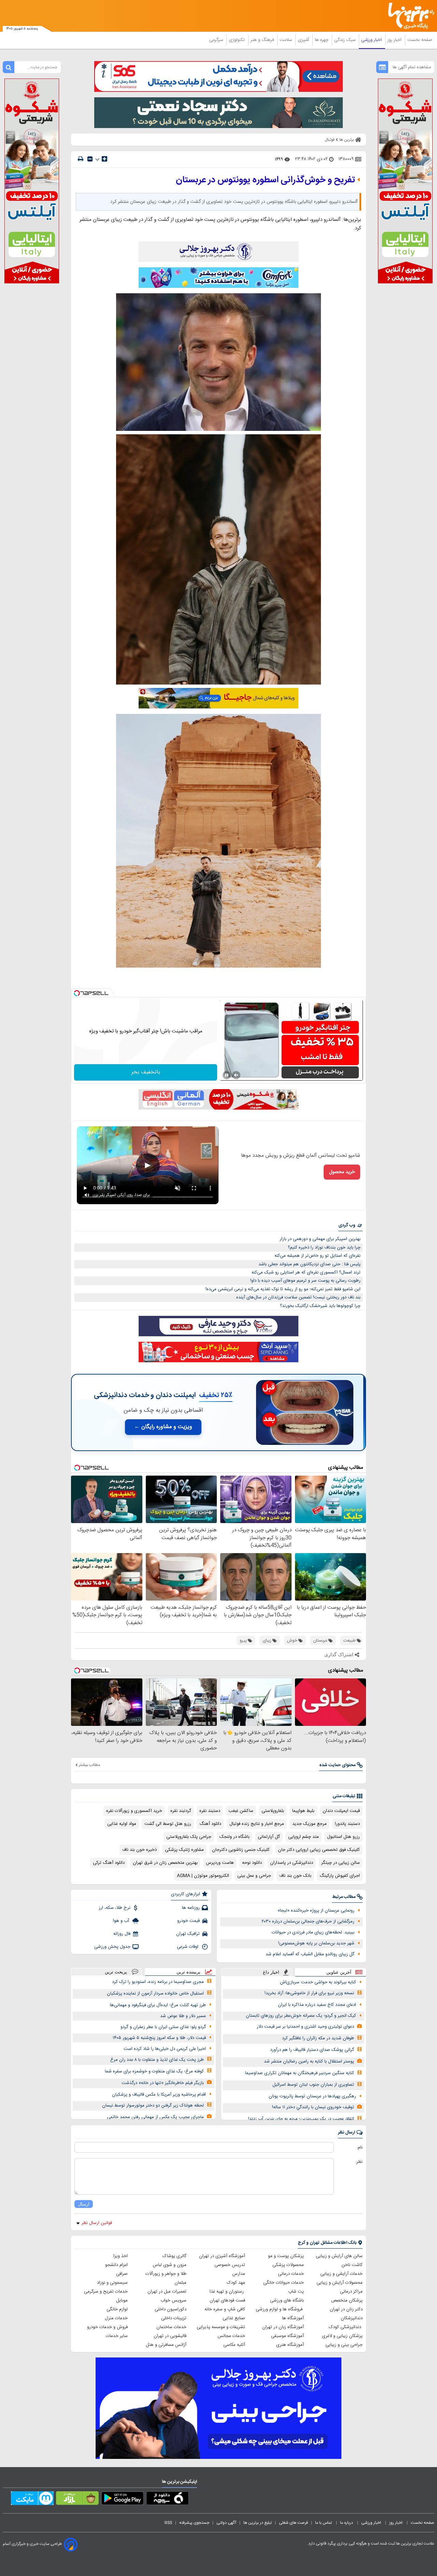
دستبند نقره (210, 1811)
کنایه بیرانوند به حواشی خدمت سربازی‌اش (318, 1982)
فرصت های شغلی (293, 2523)
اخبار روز (395, 40)
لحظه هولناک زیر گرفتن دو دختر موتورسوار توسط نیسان (153, 2106)
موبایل (122, 2300)
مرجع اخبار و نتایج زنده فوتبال (257, 1824)
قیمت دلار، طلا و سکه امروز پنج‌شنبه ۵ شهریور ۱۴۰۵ (159, 2038)
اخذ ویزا (121, 2256)
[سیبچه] (167, 2500)
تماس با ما (324, 2523)
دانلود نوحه (252, 1863)
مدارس (239, 2274)
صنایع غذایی (234, 2318)
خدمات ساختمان (171, 2327)
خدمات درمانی (291, 2274)
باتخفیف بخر (146, 1072)
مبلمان (180, 2283)
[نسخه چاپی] (81, 159)
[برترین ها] (408, 16)
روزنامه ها (191, 1908)
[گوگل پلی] (122, 2500)
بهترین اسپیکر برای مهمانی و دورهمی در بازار (320, 1239)
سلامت (286, 40)
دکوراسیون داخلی (171, 2309)
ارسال (84, 2204)
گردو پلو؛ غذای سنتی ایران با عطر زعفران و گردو (163, 2027)
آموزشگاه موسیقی (287, 2336)
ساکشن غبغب (241, 1811)
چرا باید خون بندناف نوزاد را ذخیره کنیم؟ (324, 1248)
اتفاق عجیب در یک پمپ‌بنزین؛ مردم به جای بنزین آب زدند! (301, 2119)
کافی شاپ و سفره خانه (225, 2309)
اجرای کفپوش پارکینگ (340, 1876)
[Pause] (227, 1075)
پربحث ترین (116, 1972)
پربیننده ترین (188, 1972)
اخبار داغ (271, 1972)
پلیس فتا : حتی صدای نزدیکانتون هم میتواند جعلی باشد (309, 1264)
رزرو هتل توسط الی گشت (168, 1824)
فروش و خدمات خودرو (107, 2327)
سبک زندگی (346, 40)
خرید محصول (342, 1172)
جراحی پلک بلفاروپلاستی (189, 1837)
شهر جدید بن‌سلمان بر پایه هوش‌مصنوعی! (316, 1943)
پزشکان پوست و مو (286, 2256)
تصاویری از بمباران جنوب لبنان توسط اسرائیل (313, 2085)
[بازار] (77, 2500)
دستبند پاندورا (347, 1824)
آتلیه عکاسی (234, 2345)
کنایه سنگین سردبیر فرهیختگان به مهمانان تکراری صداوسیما (300, 2073)
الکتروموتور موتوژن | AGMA (203, 1876)
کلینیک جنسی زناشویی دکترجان (241, 1850)
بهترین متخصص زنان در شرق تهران (165, 1863)
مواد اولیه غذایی (122, 1824)
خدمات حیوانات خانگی (284, 2283)
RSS (168, 2523)
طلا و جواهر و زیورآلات (166, 2274)
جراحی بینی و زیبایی (344, 2345)
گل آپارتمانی (269, 1837)
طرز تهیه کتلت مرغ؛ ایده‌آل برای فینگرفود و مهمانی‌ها (158, 2005)
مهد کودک (236, 2283)
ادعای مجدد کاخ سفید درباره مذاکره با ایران (317, 2005)
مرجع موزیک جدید (309, 1824)
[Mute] (236, 1075)
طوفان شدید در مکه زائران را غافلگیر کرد (318, 2038)
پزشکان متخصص (347, 2300)
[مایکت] (32, 2500)
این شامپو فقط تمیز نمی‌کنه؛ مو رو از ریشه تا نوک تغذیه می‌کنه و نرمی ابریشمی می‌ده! (283, 1289)
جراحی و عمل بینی (254, 1876)
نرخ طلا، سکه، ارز (115, 1908)
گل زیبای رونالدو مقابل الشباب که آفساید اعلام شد (310, 1954)
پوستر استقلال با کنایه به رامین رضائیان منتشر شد (309, 2061)
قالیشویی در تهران (170, 2336)
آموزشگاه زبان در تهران (283, 2327)
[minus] (90, 159)
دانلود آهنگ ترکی (109, 1863)
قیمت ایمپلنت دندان (341, 1811)
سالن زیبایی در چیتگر (341, 1863)
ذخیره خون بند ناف (139, 1850)
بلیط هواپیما (303, 1811)
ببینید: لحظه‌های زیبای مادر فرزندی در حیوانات (313, 1932)
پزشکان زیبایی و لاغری (342, 2336)
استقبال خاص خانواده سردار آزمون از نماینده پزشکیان (155, 1994)
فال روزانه (122, 1934)
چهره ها (322, 40)
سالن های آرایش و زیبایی (339, 2256)
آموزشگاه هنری (290, 2345)
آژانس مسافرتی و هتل (166, 2345)
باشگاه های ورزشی (287, 2300)
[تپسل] (77, 993)
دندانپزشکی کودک (346, 2327)
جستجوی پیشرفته (194, 2523)
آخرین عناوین (339, 1972)
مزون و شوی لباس (170, 2265)
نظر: (359, 2162)
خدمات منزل (116, 2318)
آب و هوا (122, 1921)
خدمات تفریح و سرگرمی (106, 2292)
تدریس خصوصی (230, 2265)
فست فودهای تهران (227, 2300)
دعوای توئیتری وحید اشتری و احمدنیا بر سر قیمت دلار (305, 2027)
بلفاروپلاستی (273, 1811)
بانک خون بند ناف (295, 1876)
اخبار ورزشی (372, 40)
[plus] (104, 159)
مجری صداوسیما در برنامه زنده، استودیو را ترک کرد (158, 1982)
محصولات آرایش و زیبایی (340, 2283)
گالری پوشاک (174, 2256)
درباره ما (347, 2523)
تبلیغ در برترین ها (258, 2523)
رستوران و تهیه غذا (227, 2292)
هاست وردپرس (220, 1863)
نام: (360, 2148)
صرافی (122, 2274)
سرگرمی (217, 40)
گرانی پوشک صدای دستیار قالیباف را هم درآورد (312, 2050)
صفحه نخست (420, 40)
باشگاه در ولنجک (235, 1837)
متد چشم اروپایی (304, 1837)
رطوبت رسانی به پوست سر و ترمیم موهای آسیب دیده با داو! (305, 1281)
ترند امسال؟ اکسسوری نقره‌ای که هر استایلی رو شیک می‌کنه (306, 1272)
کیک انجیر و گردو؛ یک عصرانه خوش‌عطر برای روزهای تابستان (301, 2016)
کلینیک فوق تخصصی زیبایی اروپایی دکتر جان (319, 1850)
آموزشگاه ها (293, 2318)
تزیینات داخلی (174, 2318)
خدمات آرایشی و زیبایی (341, 2274)
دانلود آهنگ (210, 1824)
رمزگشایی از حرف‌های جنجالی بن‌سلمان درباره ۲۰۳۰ (308, 1922)
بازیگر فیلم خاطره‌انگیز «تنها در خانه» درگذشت (163, 2083)
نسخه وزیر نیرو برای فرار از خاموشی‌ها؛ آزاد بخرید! (309, 1993)
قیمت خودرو (188, 1921)
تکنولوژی (237, 40)
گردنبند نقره (181, 1811)
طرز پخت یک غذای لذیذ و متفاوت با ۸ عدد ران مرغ (157, 2060)
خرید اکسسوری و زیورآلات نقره (134, 1811)
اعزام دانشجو (116, 2265)
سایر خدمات (117, 2336)
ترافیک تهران (188, 1934)
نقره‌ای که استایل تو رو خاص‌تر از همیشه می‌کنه (318, 1256)
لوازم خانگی (117, 2309)
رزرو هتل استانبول (343, 1837)
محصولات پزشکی (288, 2265)
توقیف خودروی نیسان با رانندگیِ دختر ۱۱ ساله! (313, 2107)
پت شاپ (296, 2292)
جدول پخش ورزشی (112, 1947)
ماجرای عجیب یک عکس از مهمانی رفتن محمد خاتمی (155, 2117)
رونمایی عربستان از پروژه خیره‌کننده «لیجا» (316, 1911)
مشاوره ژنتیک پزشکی (184, 1850)
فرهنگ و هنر (263, 40)
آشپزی (304, 40)
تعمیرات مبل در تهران (167, 2292)
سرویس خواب (173, 2300)
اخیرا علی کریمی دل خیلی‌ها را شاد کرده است (165, 2049)
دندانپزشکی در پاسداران (292, 1863)
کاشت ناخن (352, 2265)
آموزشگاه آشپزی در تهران (222, 2256)
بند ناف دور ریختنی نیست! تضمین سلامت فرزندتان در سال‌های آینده (298, 1297)
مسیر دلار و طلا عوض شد (183, 2016)
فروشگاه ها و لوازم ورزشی (280, 2309)
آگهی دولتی (226, 2523)
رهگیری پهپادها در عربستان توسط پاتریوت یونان (312, 2096)
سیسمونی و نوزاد (112, 2283)
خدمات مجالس (231, 2336)
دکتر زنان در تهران (346, 2309)
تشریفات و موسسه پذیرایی (221, 2327)
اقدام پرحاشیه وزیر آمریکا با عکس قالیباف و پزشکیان (159, 2095)
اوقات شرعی (188, 1947)
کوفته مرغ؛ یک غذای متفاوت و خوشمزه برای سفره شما (154, 2071)
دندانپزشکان (352, 2318)
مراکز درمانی (351, 2292)
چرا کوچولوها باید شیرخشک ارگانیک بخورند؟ (320, 1306)
